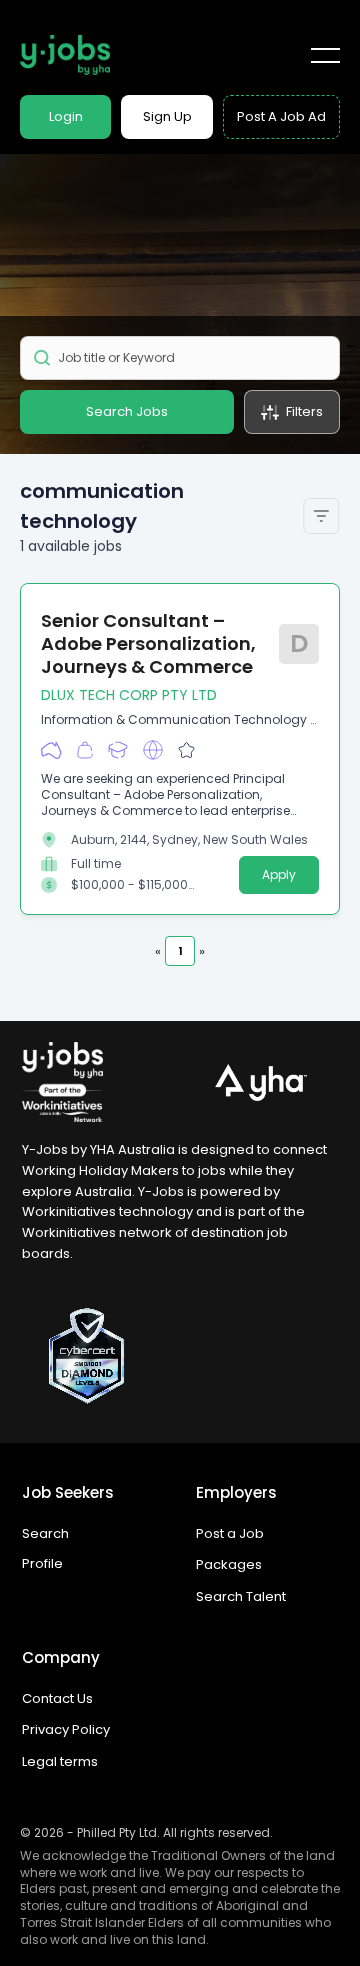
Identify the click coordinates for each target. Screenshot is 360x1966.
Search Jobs (127, 411)
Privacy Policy (66, 1729)
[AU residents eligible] (51, 751)
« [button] (158, 951)
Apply (279, 874)
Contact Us (57, 1698)
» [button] (202, 951)
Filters (304, 411)
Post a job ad (281, 116)
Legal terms (60, 1761)
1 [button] (180, 951)
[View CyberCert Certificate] (180, 1356)
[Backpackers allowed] (85, 751)
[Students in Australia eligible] (118, 751)
